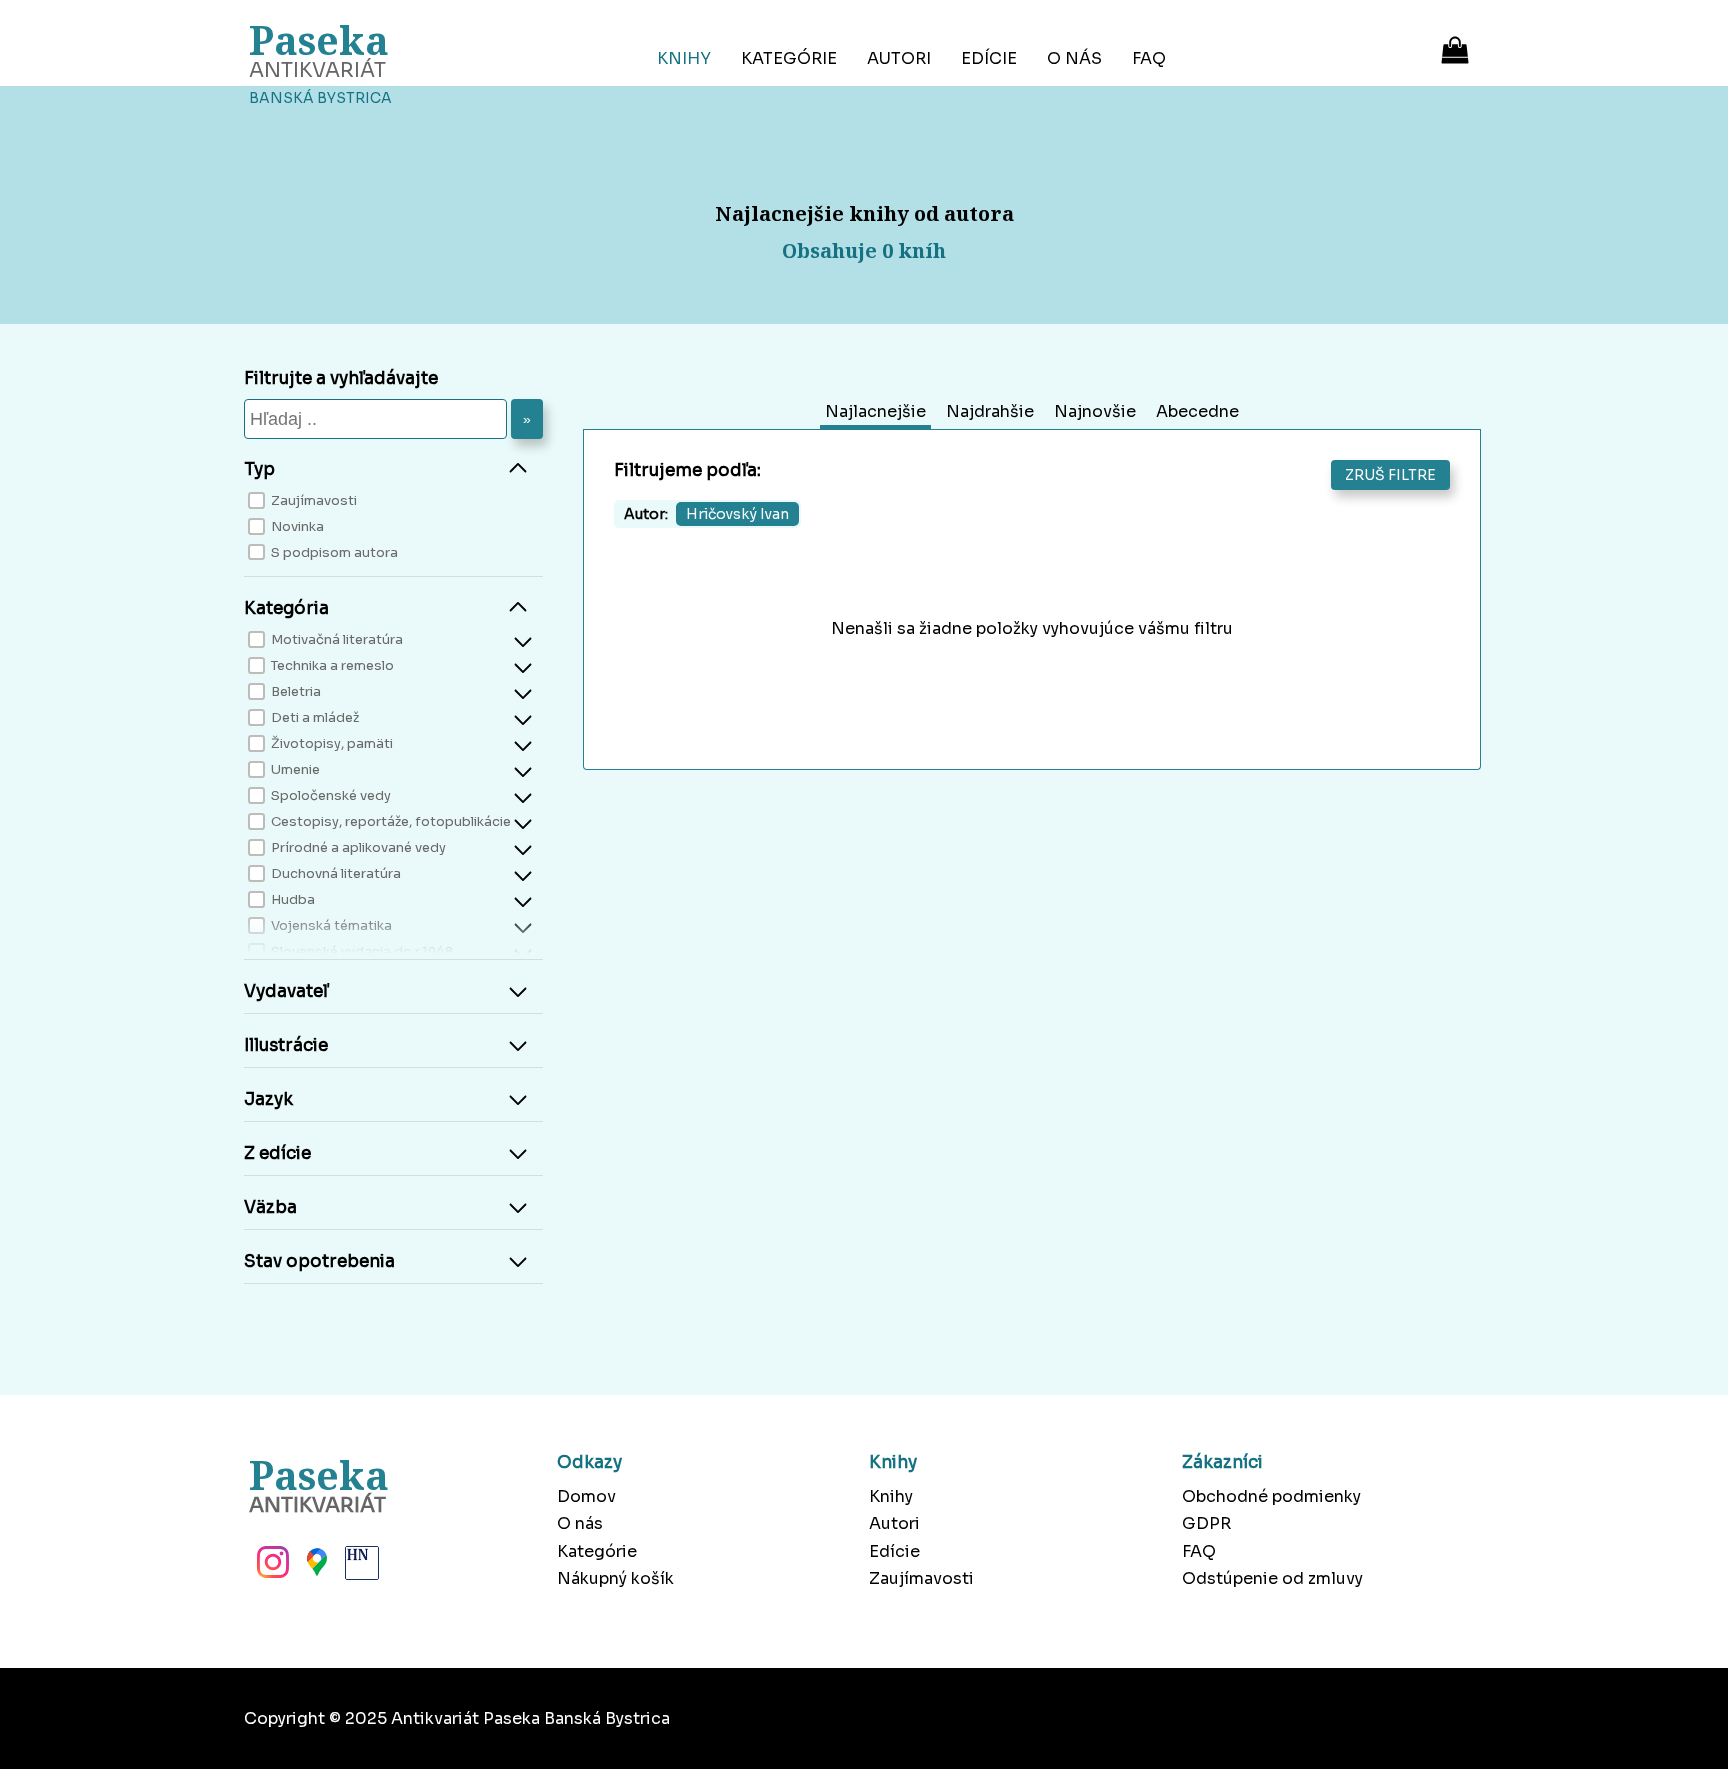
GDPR (1206, 1523)
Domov (586, 1496)
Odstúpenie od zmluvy (1272, 1578)
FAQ (1149, 58)
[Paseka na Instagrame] (271, 1568)
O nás (1074, 58)
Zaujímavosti (921, 1578)
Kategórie (789, 58)
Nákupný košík (615, 1578)
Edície (989, 58)
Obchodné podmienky (1271, 1496)
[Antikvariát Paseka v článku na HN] (360, 1568)
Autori (899, 58)
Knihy (684, 58)
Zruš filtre (1390, 475)
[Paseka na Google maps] (315, 1568)
